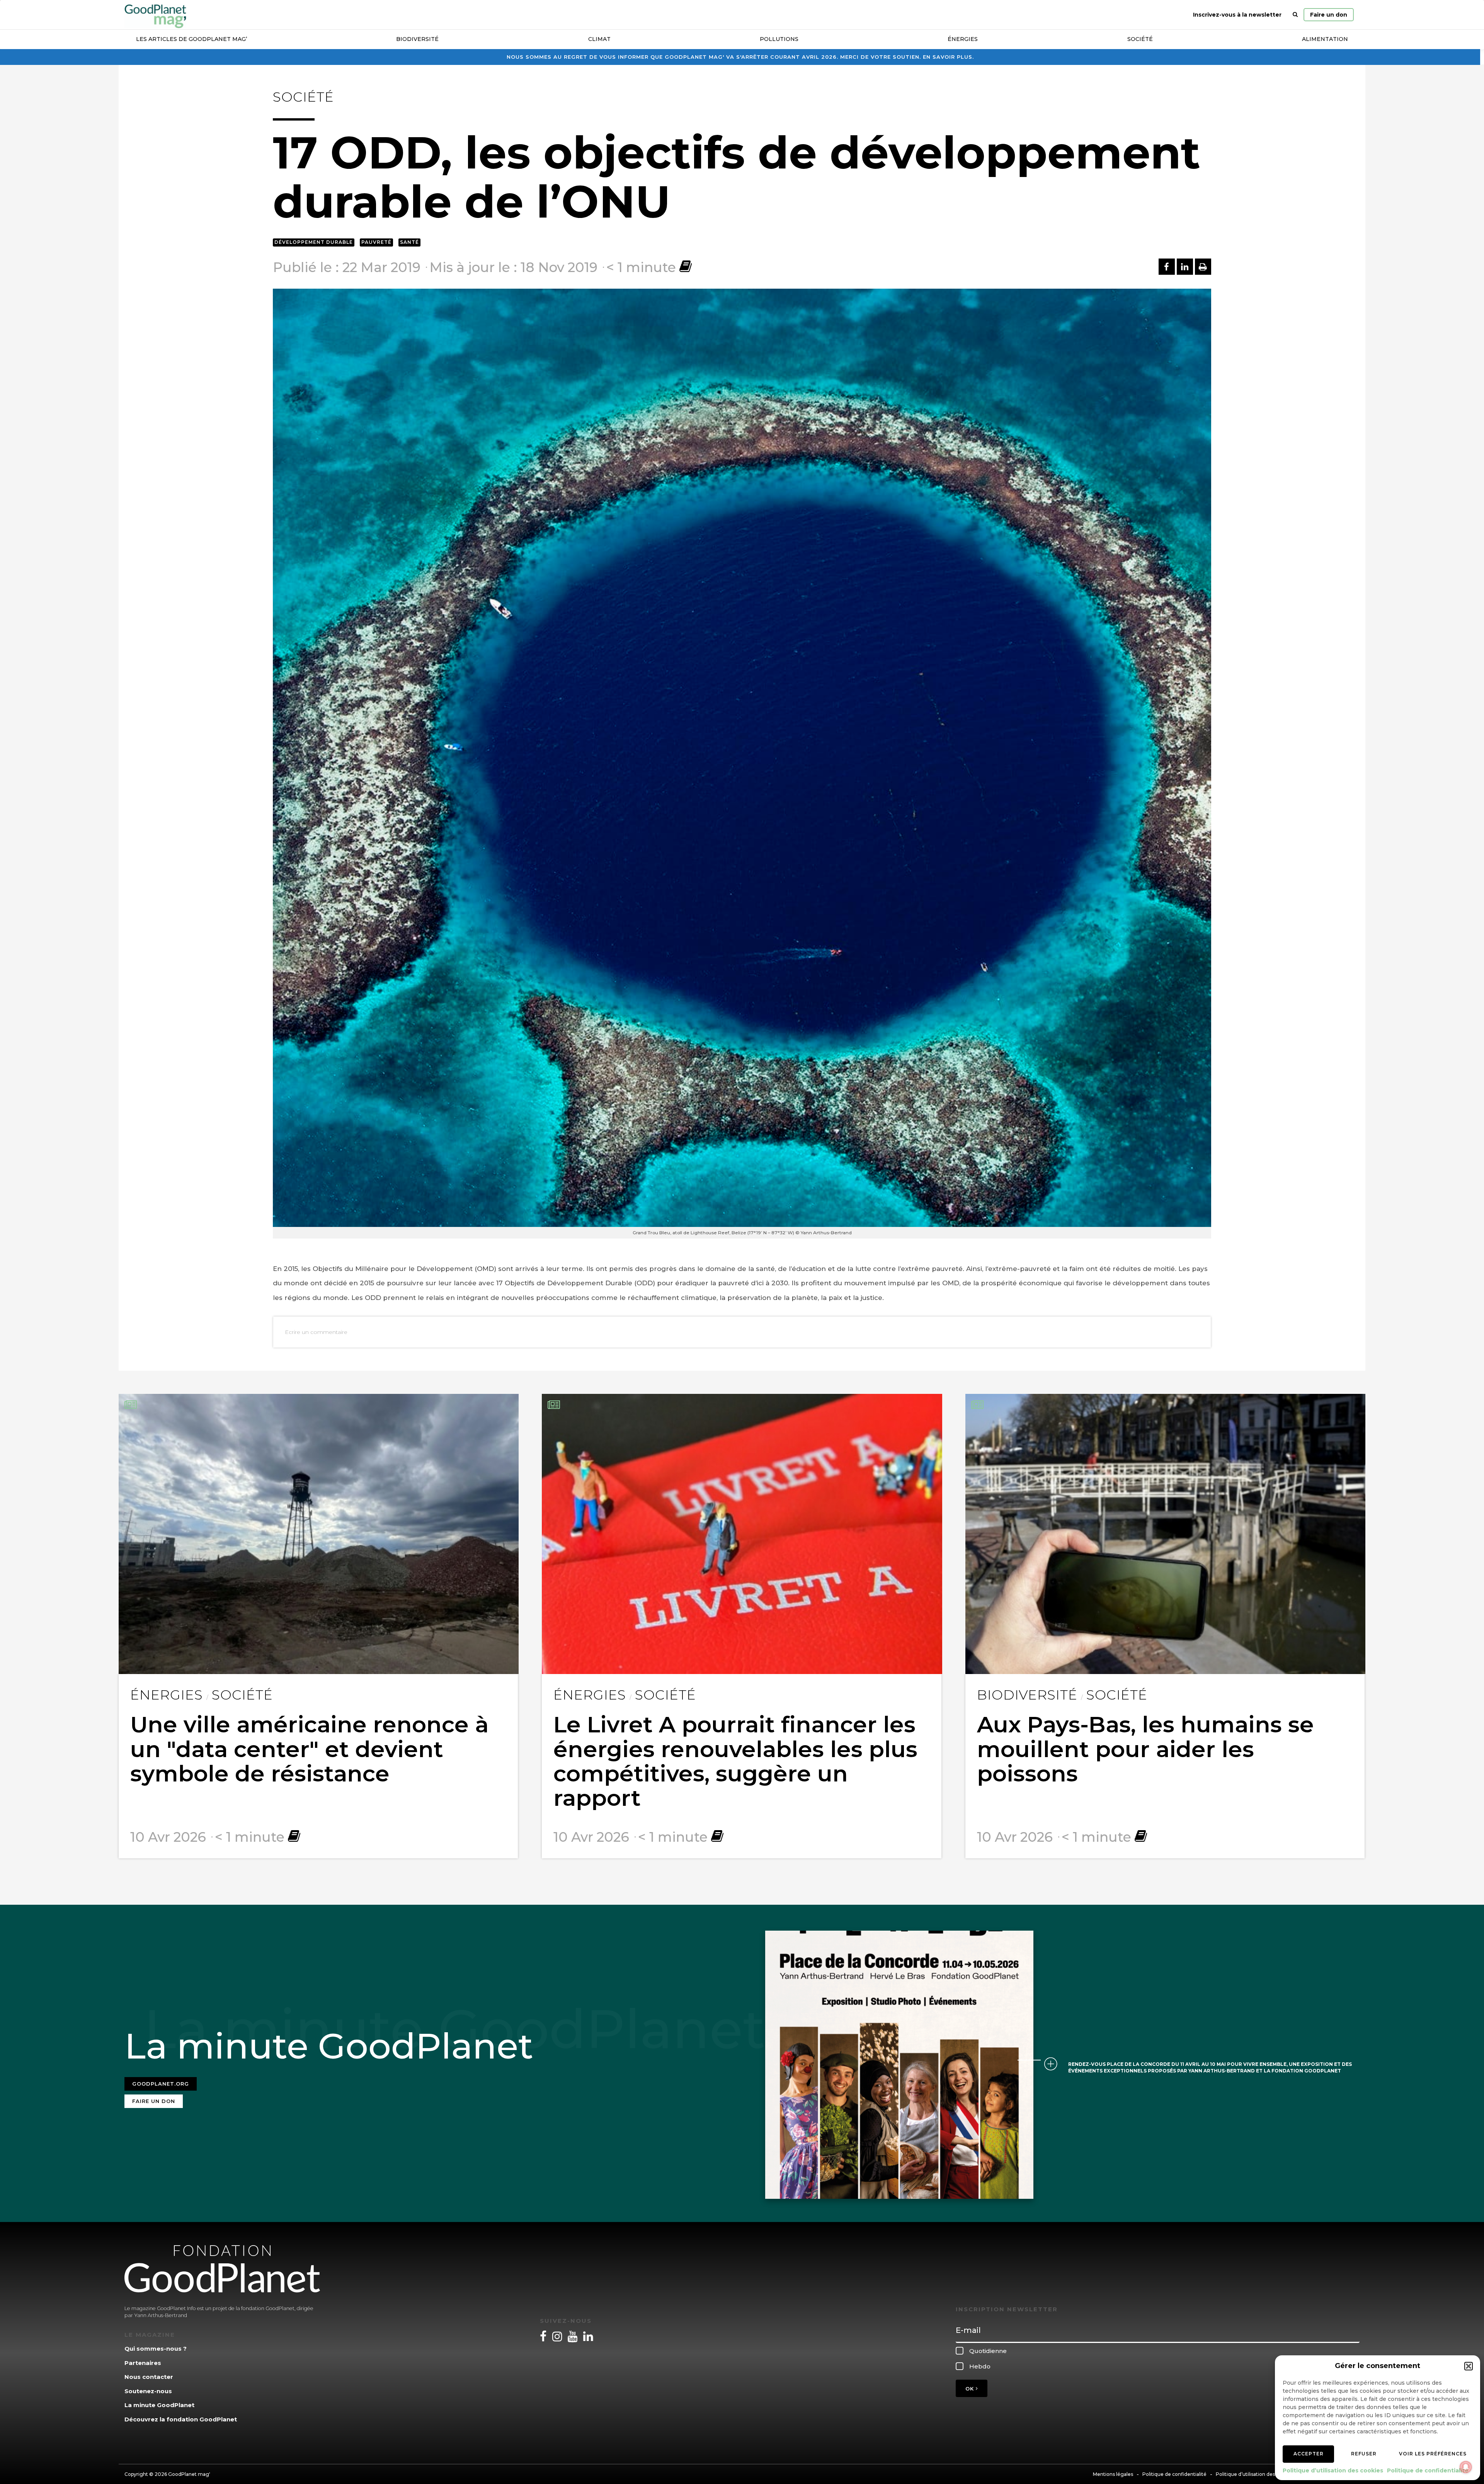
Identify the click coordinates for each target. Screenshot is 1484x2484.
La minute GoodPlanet (159, 2405)
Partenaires (143, 2363)
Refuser (1364, 2454)
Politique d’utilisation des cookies (1333, 2470)
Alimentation (1325, 39)
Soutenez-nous (148, 2391)
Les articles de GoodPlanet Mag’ (191, 39)
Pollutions (779, 39)
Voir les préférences (1433, 2454)
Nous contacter (149, 2377)
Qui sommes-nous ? (156, 2349)
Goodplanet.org (161, 2084)
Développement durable (314, 242)
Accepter (1309, 2454)
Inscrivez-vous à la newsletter (1237, 15)
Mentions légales (1113, 2474)
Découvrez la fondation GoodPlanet (181, 2419)
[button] (1469, 2366)
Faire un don (1329, 15)
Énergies (963, 39)
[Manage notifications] (1466, 2467)
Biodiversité (417, 39)
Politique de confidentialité (1428, 2470)
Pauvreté (376, 242)
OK (971, 2389)
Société (1140, 39)
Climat (599, 39)
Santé (409, 242)
